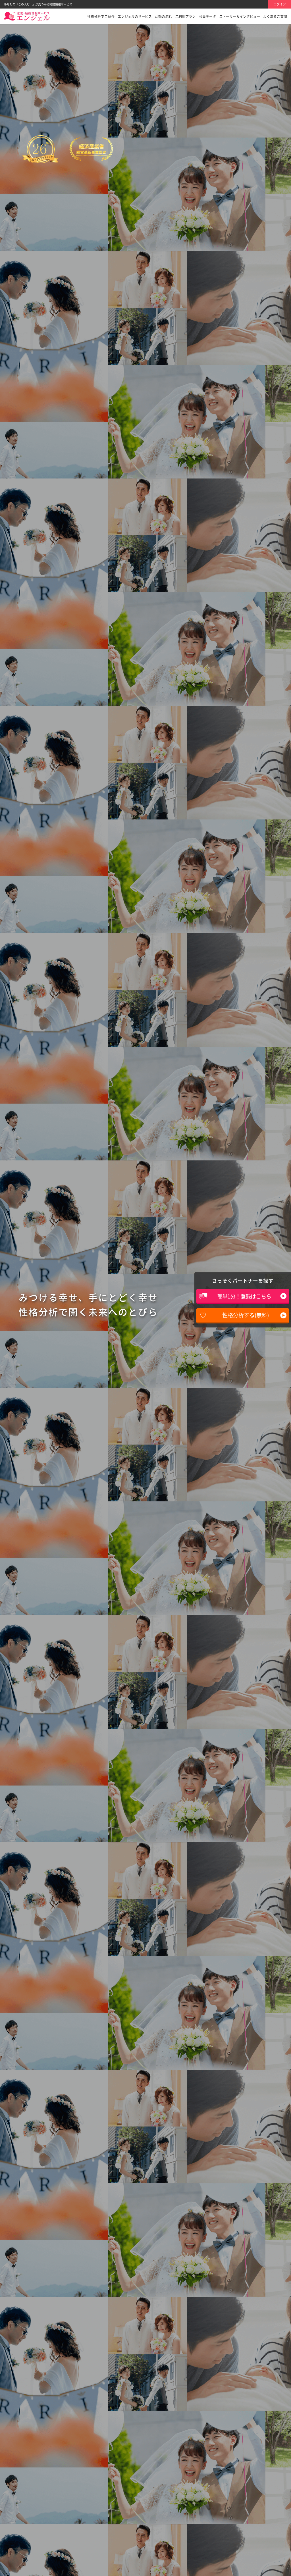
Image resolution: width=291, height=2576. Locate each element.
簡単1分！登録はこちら (244, 1296)
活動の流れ (163, 16)
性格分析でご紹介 (101, 16)
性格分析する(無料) (246, 1315)
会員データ (207, 16)
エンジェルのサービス (135, 16)
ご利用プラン (185, 16)
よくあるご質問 (275, 16)
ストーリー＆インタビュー (240, 16)
